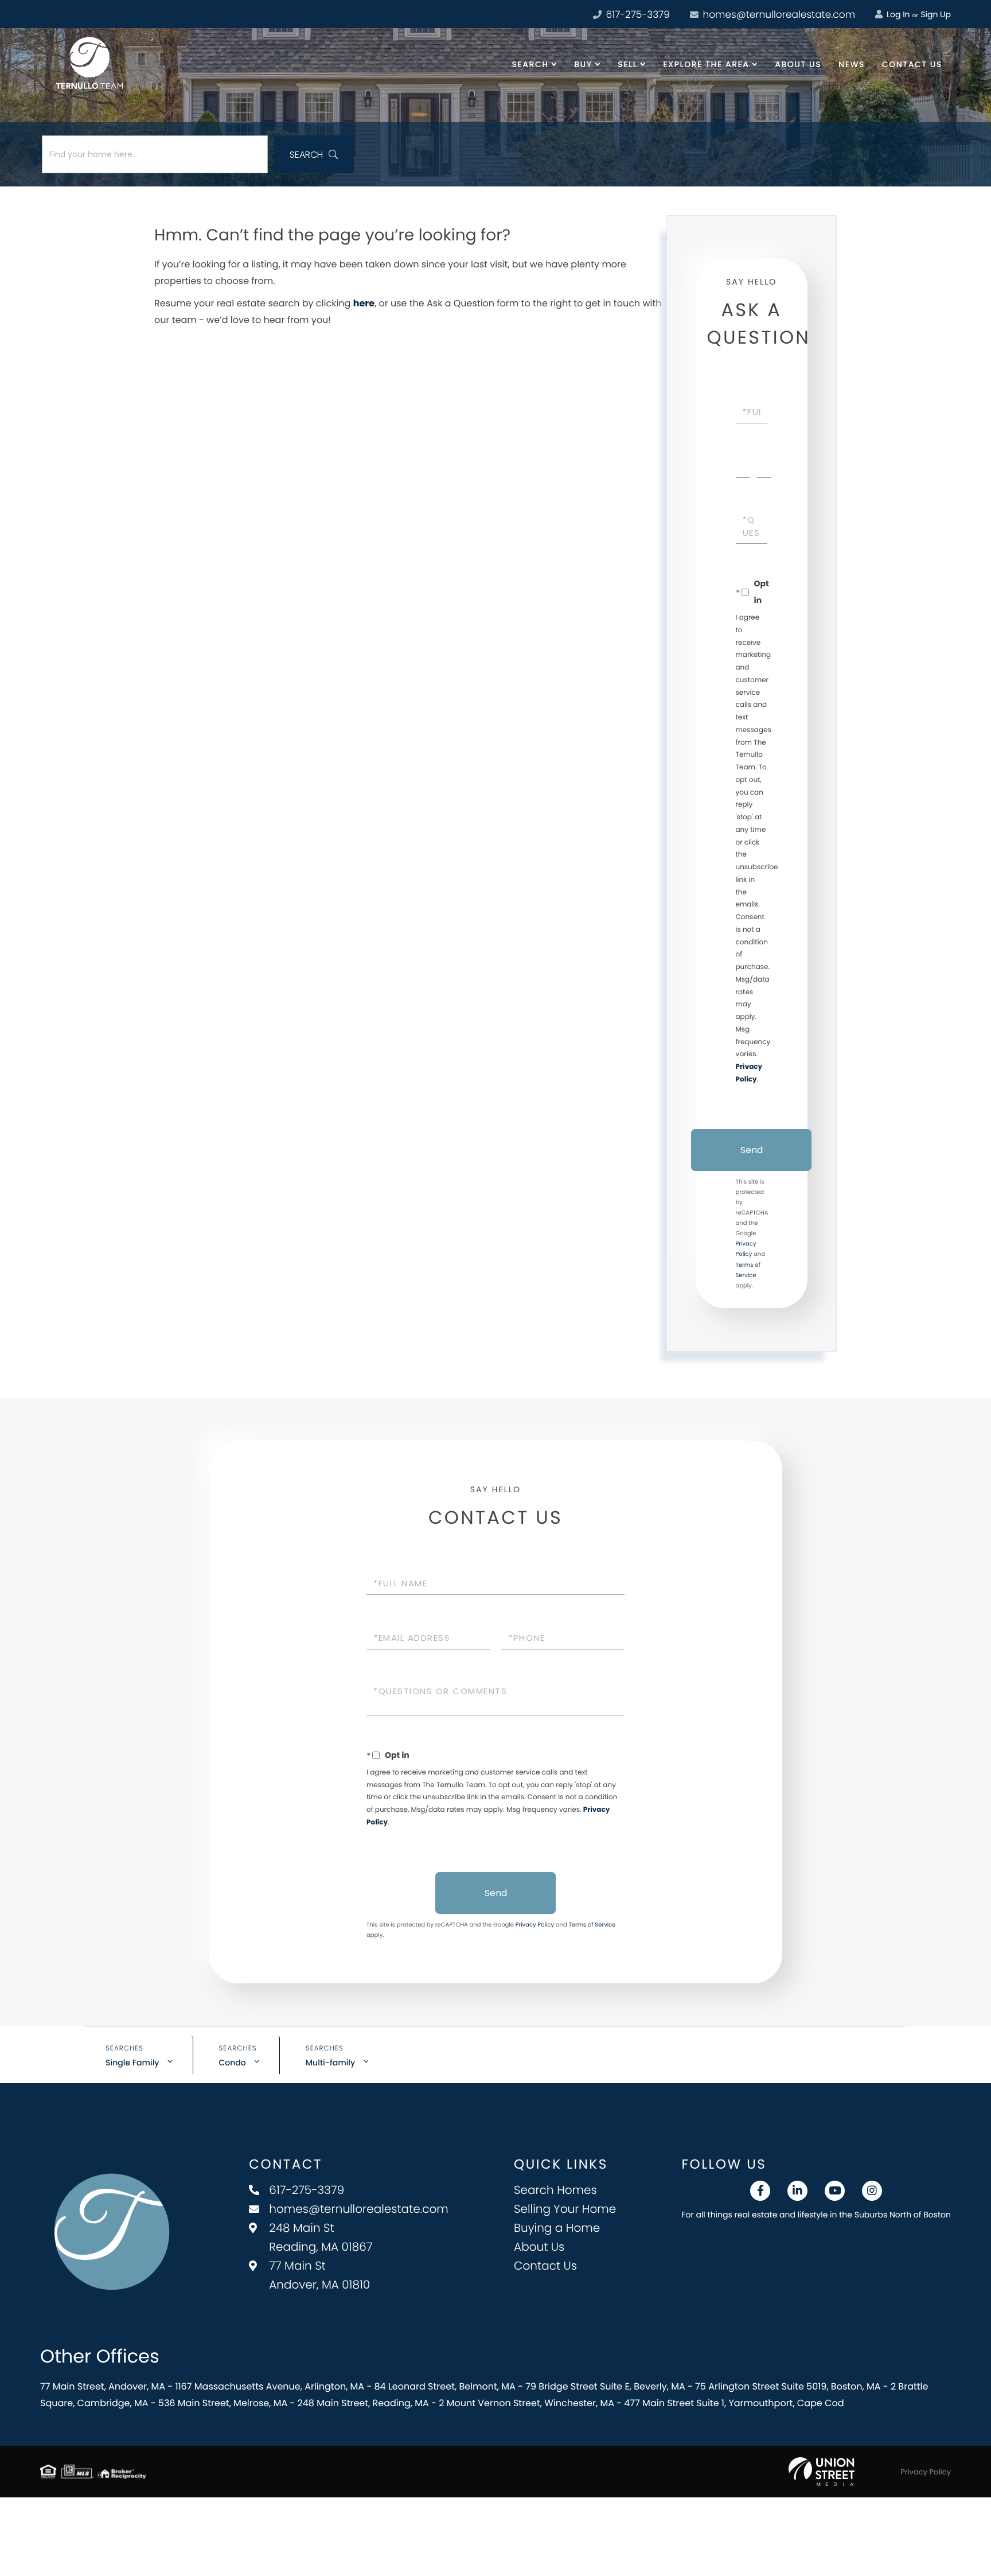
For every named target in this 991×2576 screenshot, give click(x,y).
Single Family (132, 2063)
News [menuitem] (852, 64)
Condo (233, 2063)
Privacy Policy (535, 1925)
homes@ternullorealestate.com (778, 14)
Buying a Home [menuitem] (557, 2228)
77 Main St (319, 2275)
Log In (897, 14)
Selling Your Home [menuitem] (565, 2209)
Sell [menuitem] (627, 64)
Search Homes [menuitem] (555, 2190)
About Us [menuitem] (798, 64)
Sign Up (936, 14)
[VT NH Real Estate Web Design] (822, 2472)
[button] (314, 154)
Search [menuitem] (530, 64)
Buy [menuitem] (583, 64)
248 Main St (321, 2237)
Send (752, 1150)
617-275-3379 (637, 14)
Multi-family (330, 2063)
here (364, 303)
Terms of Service (592, 1925)
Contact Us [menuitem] (912, 64)
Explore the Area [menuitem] (706, 64)
